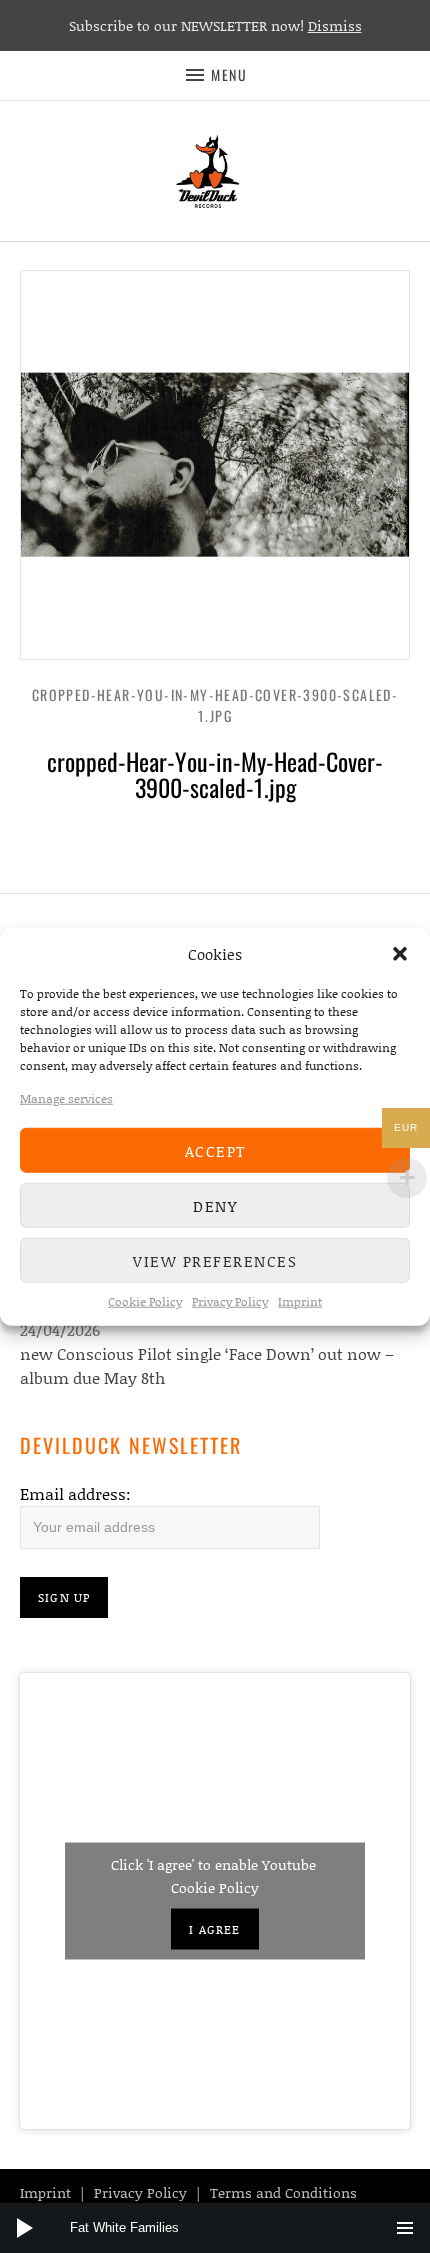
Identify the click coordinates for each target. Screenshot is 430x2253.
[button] (400, 954)
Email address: (75, 1493)
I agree (214, 1929)
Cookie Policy (145, 1301)
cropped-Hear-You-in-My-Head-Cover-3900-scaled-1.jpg (215, 705)
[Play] (25, 2228)
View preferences (215, 1260)
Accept (215, 1150)
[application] (215, 2228)
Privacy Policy (230, 1301)
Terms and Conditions (283, 2192)
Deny (215, 1205)
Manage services (66, 1098)
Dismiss (335, 25)
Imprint (300, 1301)
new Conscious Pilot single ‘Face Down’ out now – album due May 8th (207, 1365)
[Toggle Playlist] (405, 2228)
